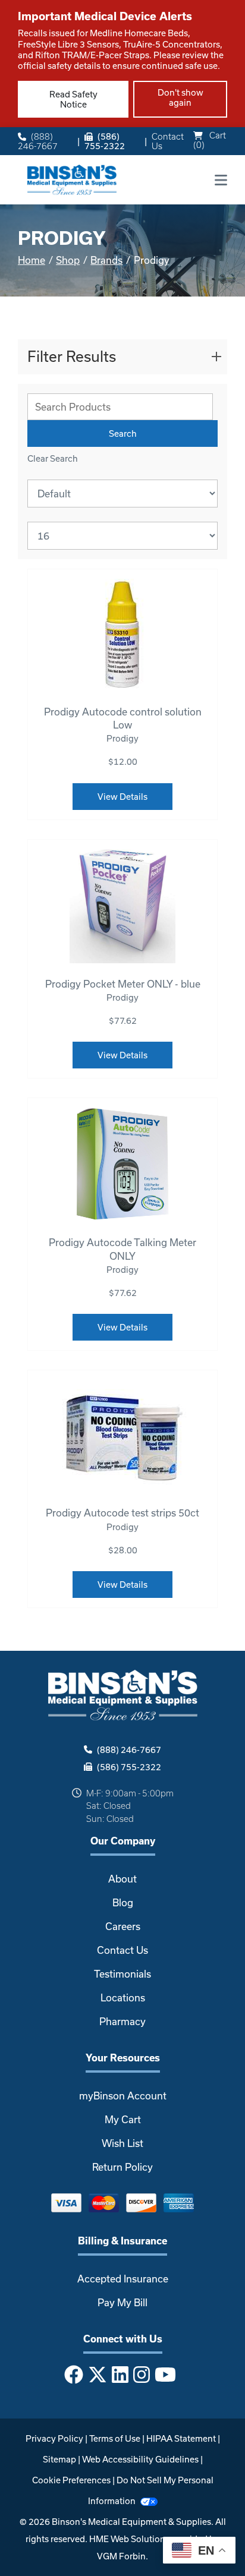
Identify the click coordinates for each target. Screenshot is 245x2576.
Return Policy (122, 2167)
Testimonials (122, 1974)
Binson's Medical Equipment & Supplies (131, 2522)
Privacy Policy (54, 2438)
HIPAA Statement (181, 2438)
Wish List (122, 2143)
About (122, 1879)
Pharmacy (122, 2021)
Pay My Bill (122, 2302)
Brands (106, 260)
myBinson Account (123, 2096)
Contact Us (168, 141)
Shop (68, 260)
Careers (123, 1926)
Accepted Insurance (123, 2279)
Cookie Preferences (71, 2480)
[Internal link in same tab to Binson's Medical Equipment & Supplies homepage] (72, 179)
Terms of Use (115, 2438)
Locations (123, 1998)
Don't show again (180, 97)
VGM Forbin (121, 2556)
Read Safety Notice (73, 99)
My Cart (123, 2119)
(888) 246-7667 (38, 141)
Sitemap (59, 2459)
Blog (123, 1902)
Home (32, 260)
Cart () (210, 140)
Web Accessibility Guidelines (140, 2459)
